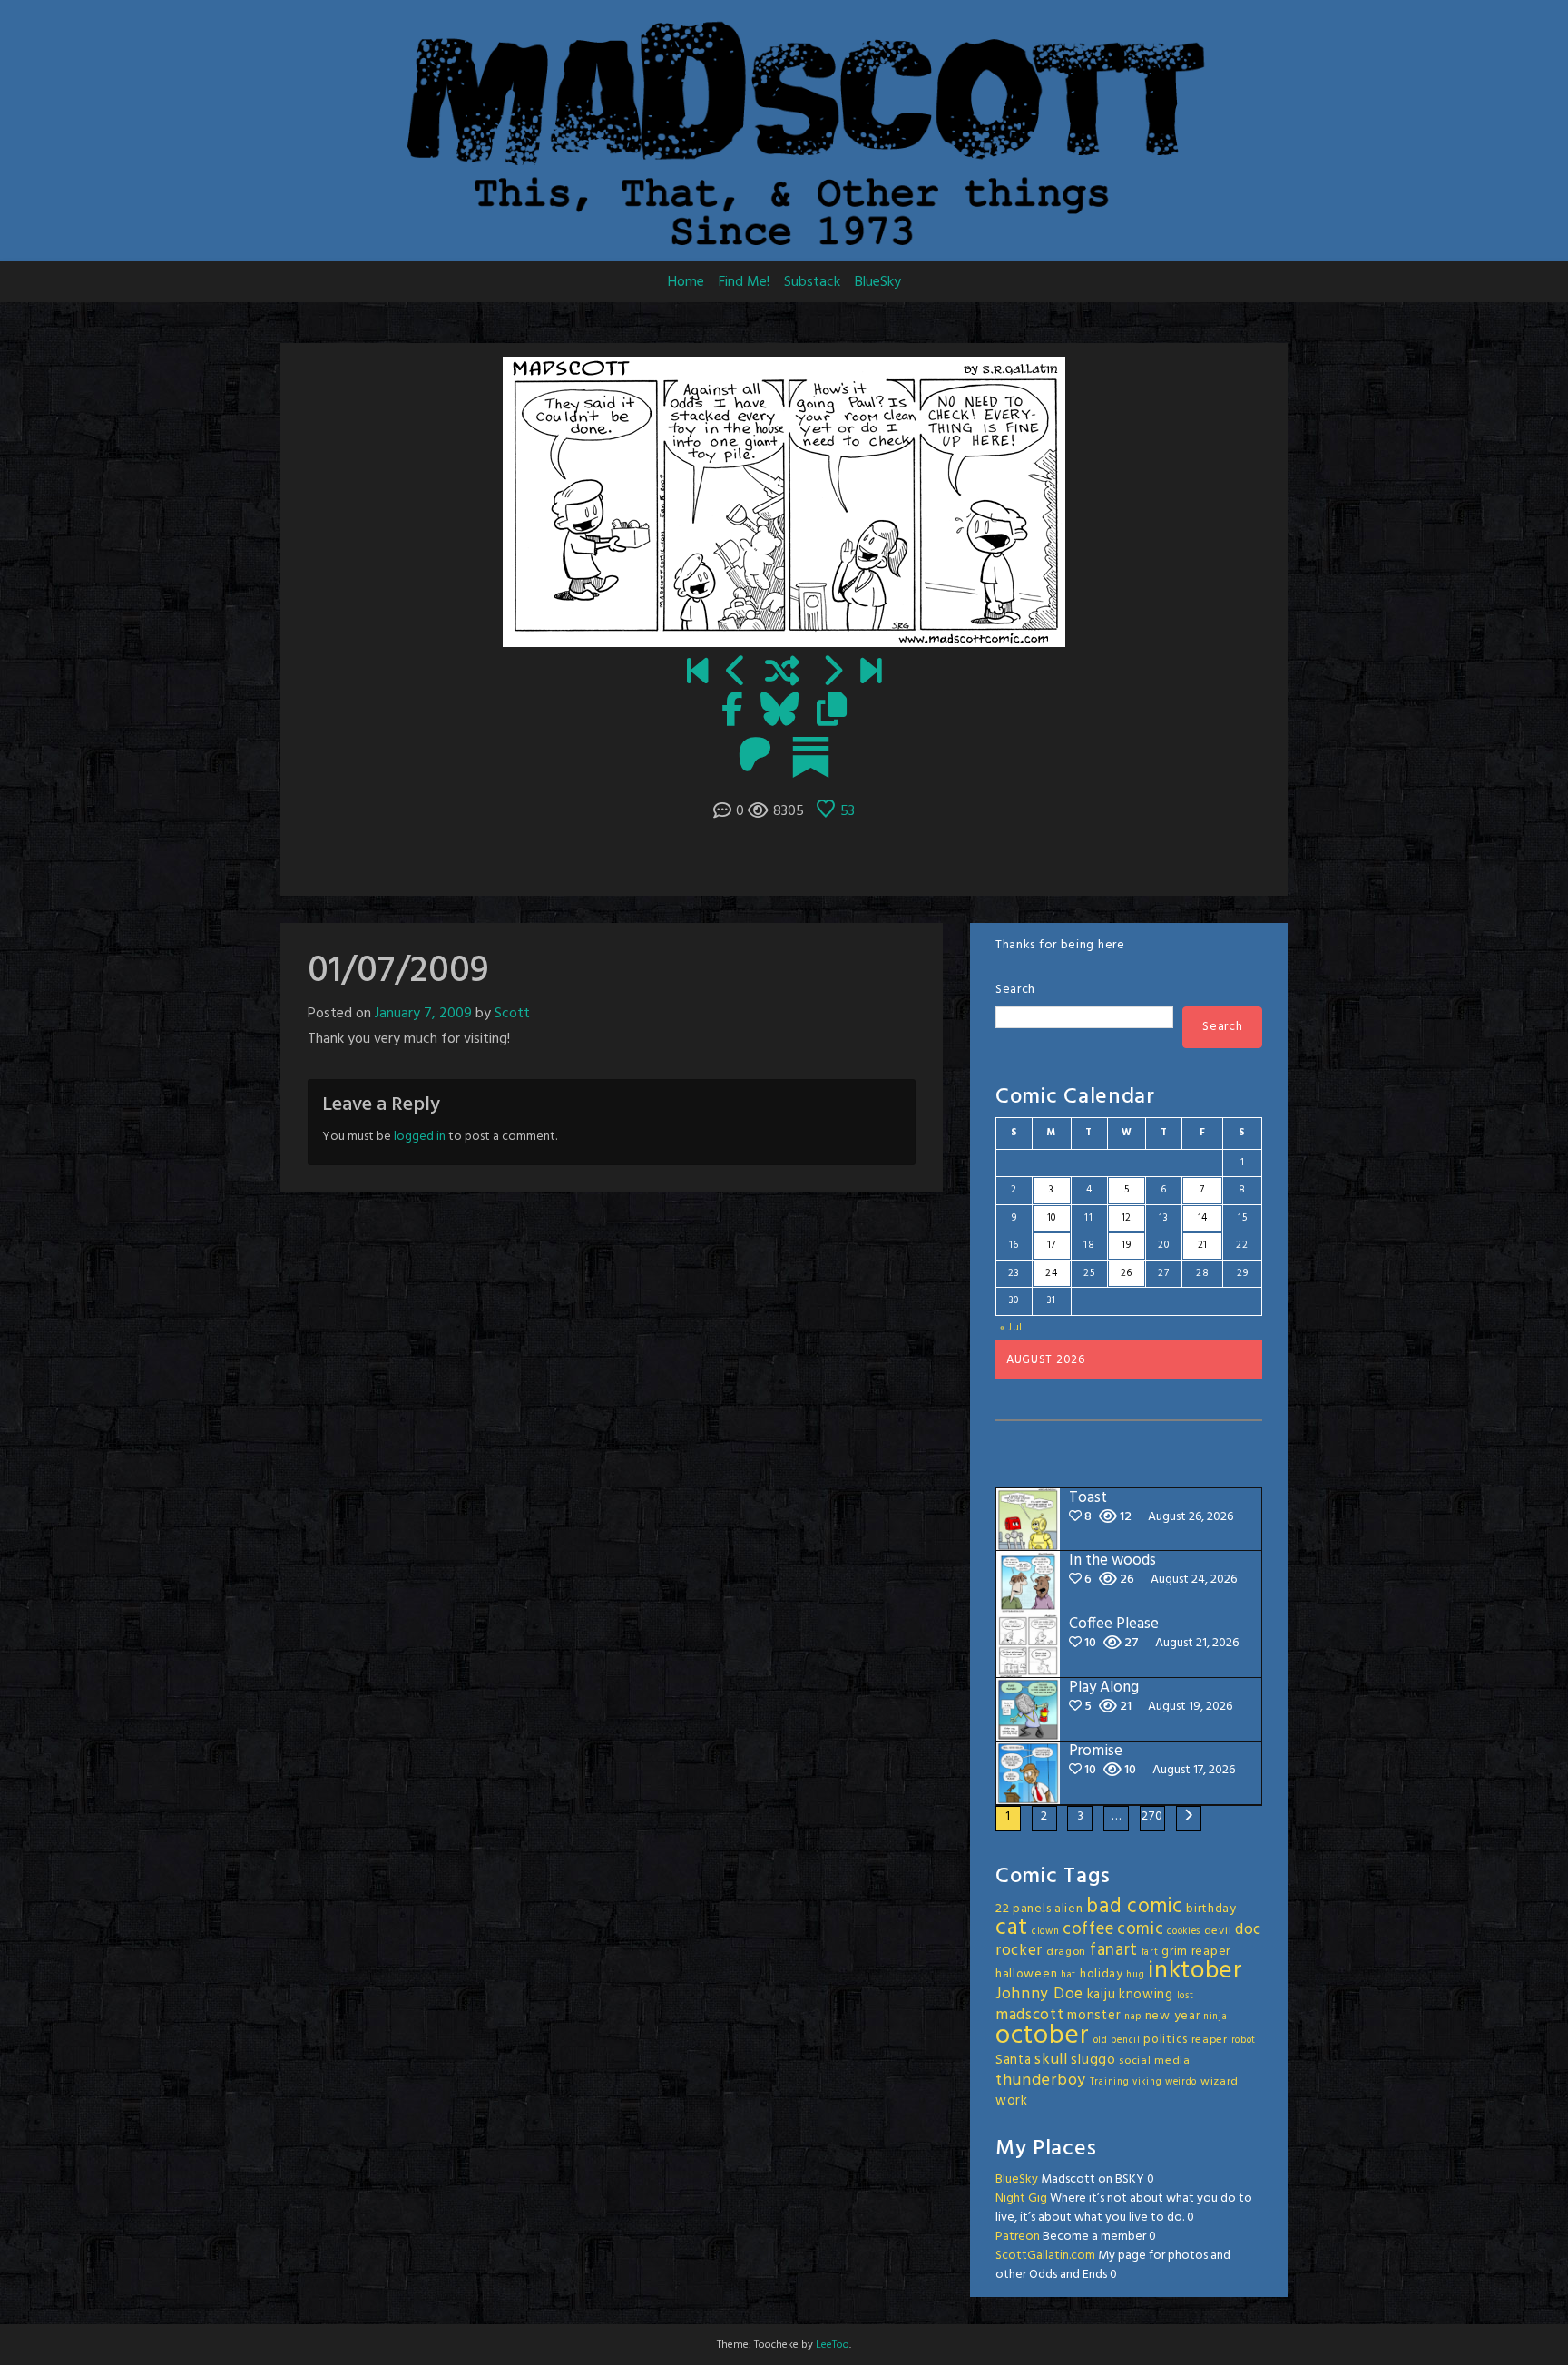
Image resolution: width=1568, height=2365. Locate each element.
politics (1166, 2040)
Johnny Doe (1039, 1994)
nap (1133, 2017)
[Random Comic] (782, 673)
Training (1110, 2082)
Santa (1014, 2060)
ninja (1215, 2017)
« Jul (1012, 1328)
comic (1141, 1929)
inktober (1196, 1971)
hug (1135, 1975)
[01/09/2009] (832, 673)
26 (1127, 1273)
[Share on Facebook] (732, 711)
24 (1051, 1273)
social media (1154, 2061)
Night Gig (1021, 2198)
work (1012, 2101)
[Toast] (871, 673)
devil (1218, 1931)
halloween (1026, 1974)
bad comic (1134, 1907)
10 (1052, 1218)
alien (1069, 1909)
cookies (1184, 1932)
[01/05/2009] (736, 673)
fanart (1114, 1950)
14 (1203, 1218)
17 (1052, 1245)
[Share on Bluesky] (779, 711)
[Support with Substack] (811, 757)
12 (1127, 1218)
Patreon (1018, 2237)
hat (1068, 1975)
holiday (1102, 1974)
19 (1126, 1245)
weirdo (1181, 2082)
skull (1051, 2060)
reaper (1210, 2040)
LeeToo (833, 2345)
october (1043, 2036)
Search (1015, 990)
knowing (1146, 1995)
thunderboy (1041, 2080)
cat (1012, 1928)
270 (1152, 1816)
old (1101, 2041)
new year (1173, 2016)
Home (686, 282)
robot (1244, 2041)
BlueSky (878, 282)
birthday (1211, 1909)
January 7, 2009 (423, 1014)
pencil (1125, 2041)
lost (1186, 1996)
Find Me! (744, 282)
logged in (420, 1137)
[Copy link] (832, 711)
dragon (1066, 1952)
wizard (1220, 2082)
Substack (812, 282)
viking (1147, 2082)
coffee (1088, 1929)
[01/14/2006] (697, 673)
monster (1094, 2016)
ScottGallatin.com (1045, 2256)
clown (1046, 1932)
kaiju (1102, 1995)
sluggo (1093, 2060)
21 (1203, 1245)
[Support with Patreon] (755, 757)
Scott (512, 1014)
